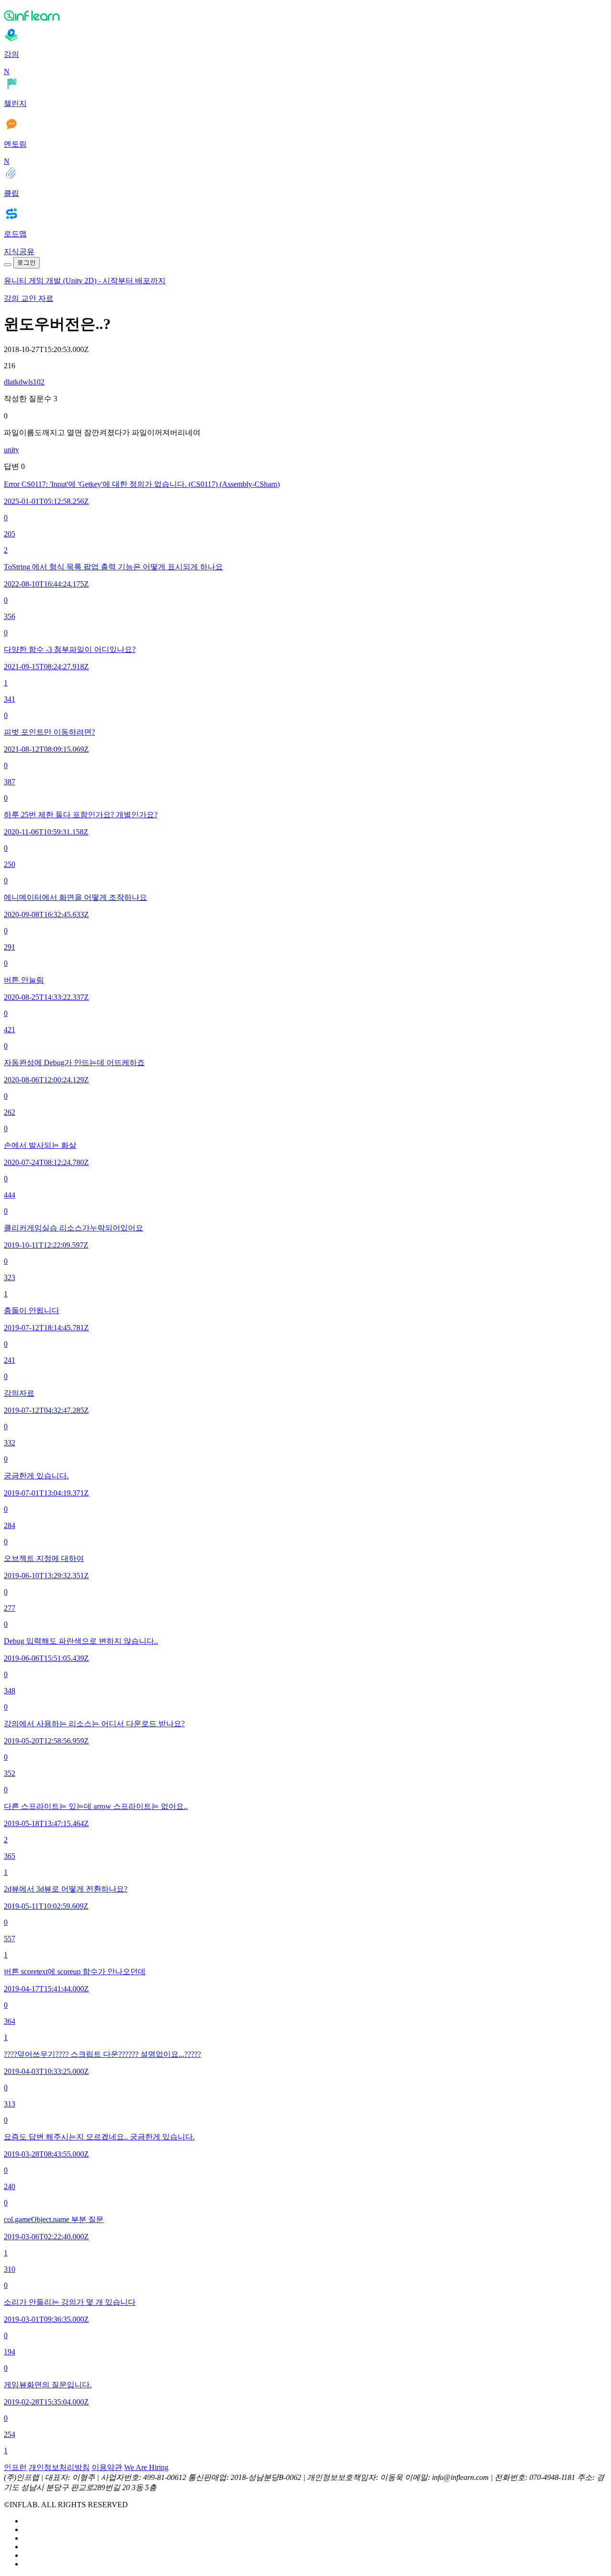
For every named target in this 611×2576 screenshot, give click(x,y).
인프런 (15, 2467)
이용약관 (107, 2467)
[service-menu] (8, 265)
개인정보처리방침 (59, 2467)
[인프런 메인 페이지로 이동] (305, 15)
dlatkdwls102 (24, 382)
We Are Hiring (146, 2467)
